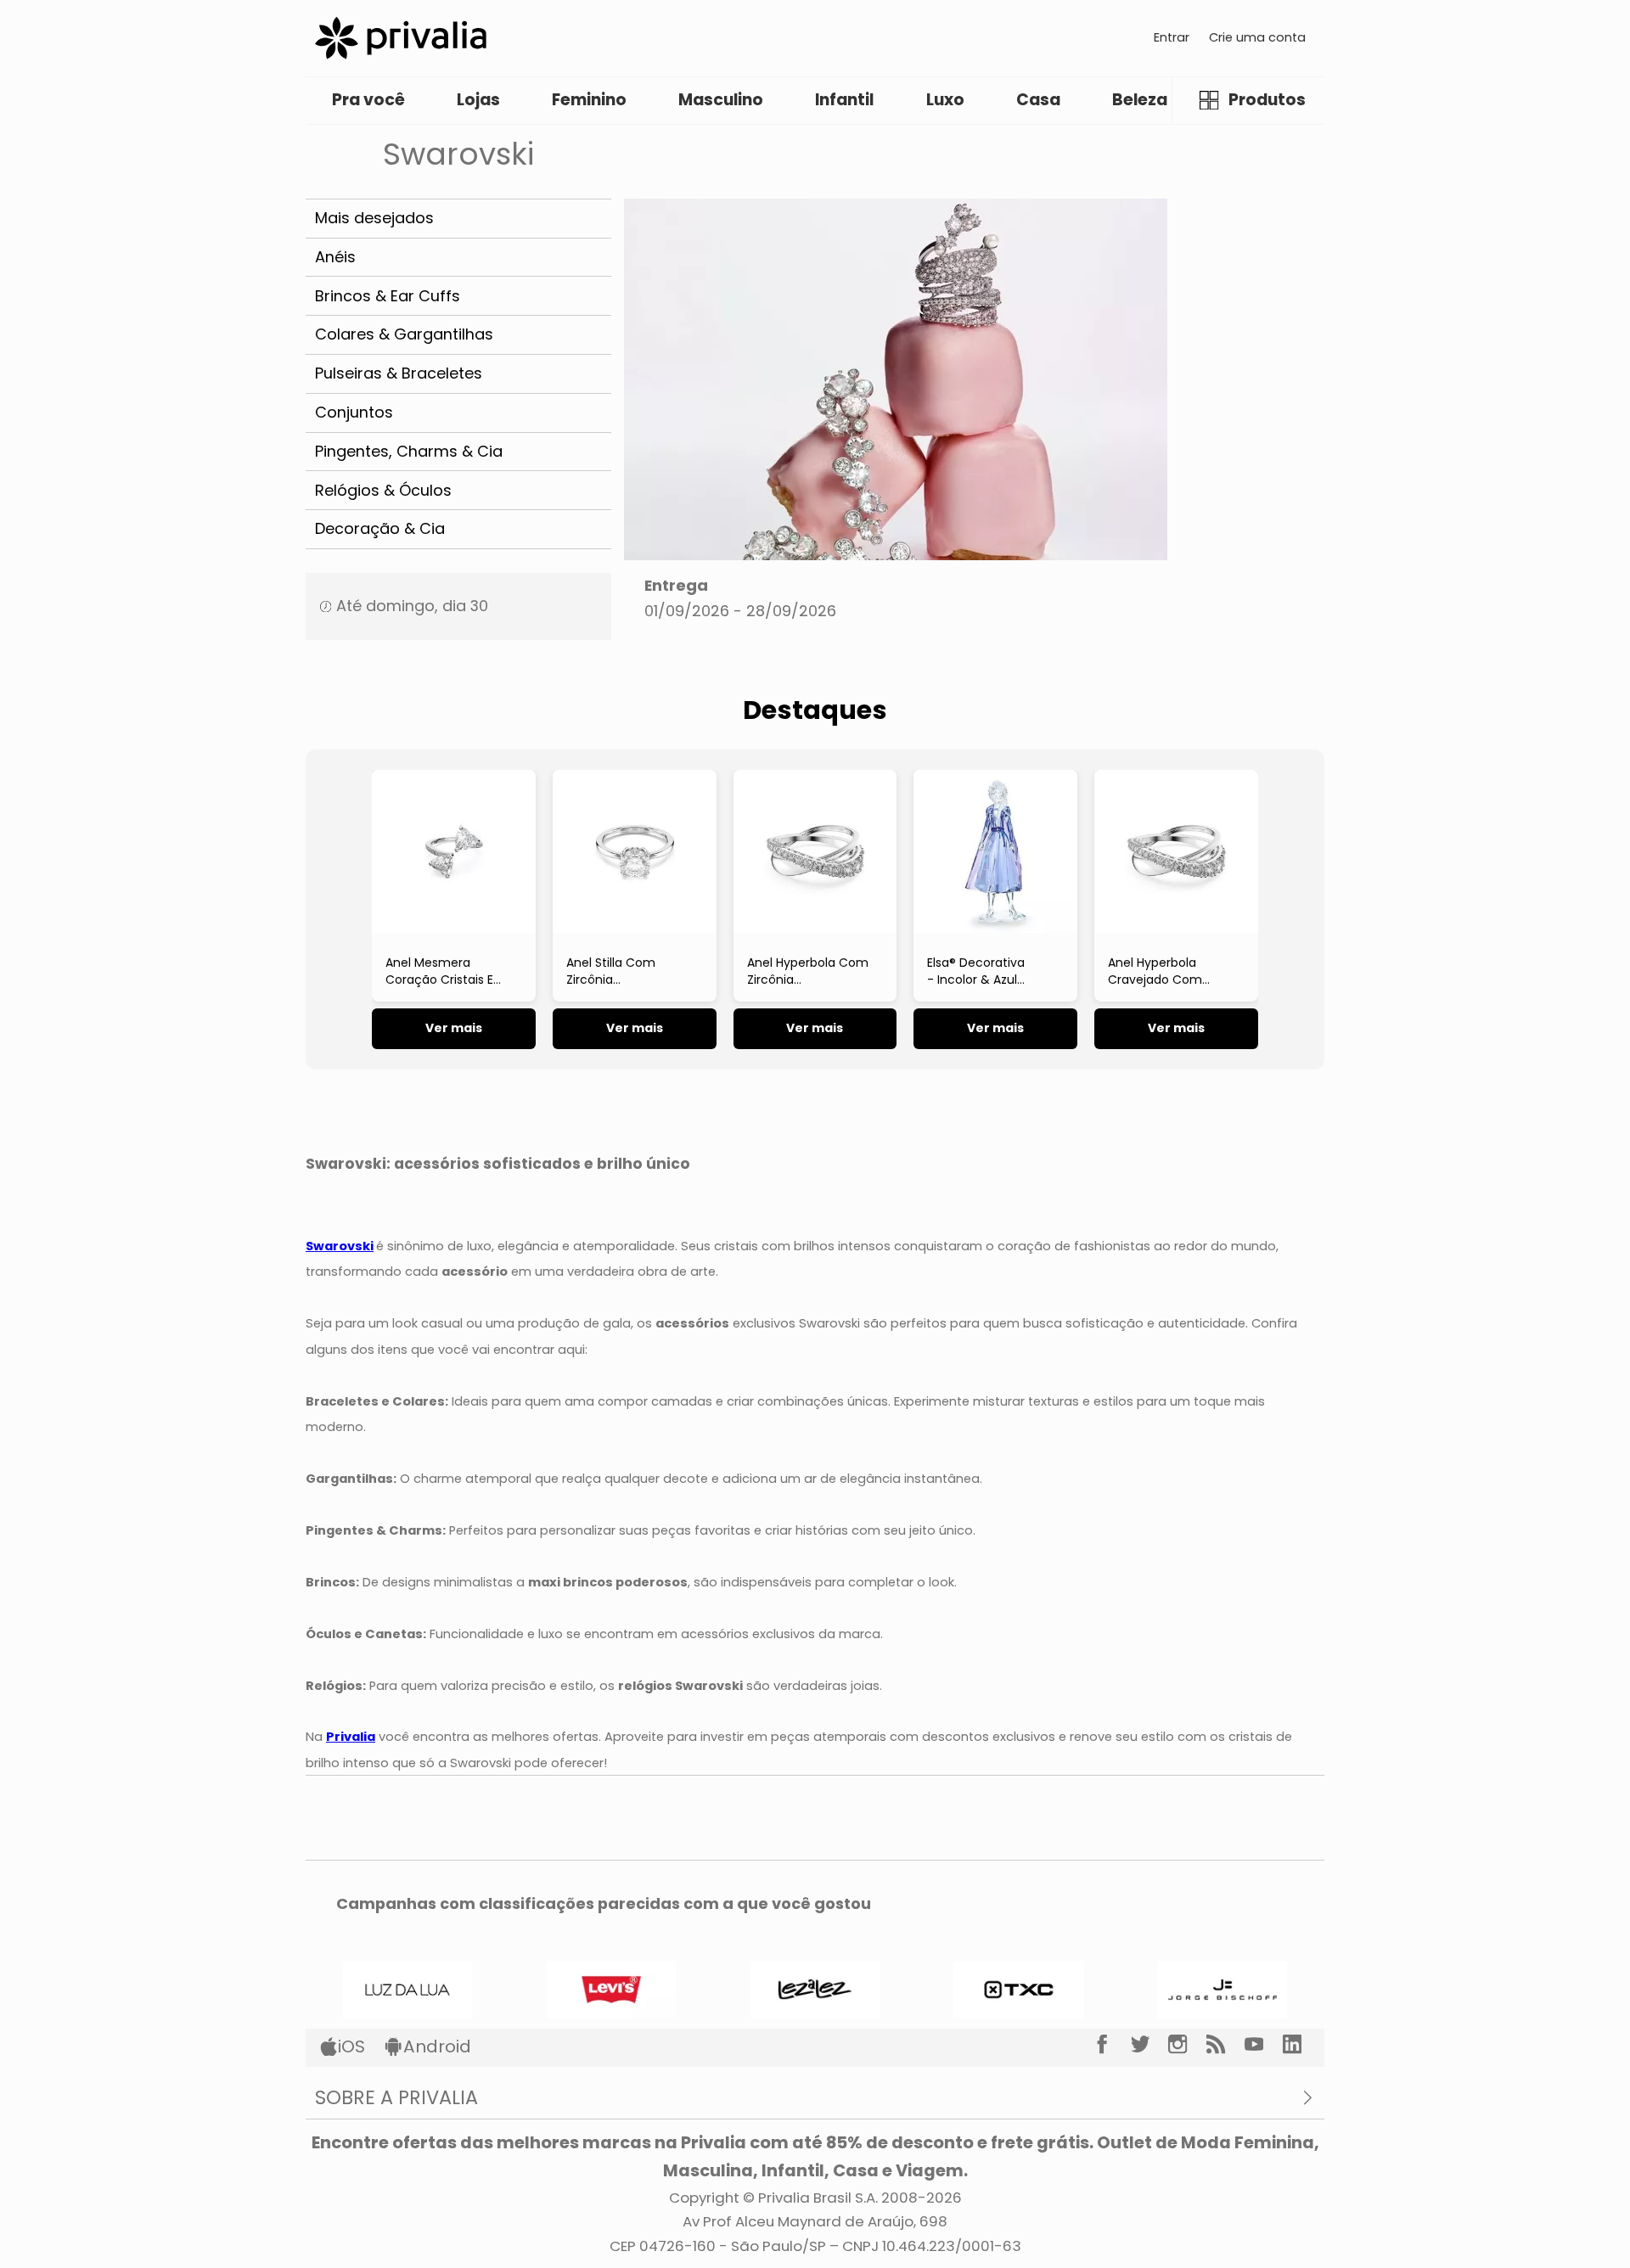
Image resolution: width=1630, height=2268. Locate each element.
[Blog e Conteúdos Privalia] (1225, 2045)
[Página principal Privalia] (401, 38)
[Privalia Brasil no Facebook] (1112, 2045)
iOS (351, 2046)
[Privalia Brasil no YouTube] (1264, 2045)
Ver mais (454, 1028)
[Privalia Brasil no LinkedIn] (1302, 2045)
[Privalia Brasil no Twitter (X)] (1150, 2045)
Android (437, 2046)
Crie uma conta (1257, 37)
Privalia (351, 1737)
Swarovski (340, 1246)
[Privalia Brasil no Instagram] (1187, 2045)
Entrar (1172, 37)
